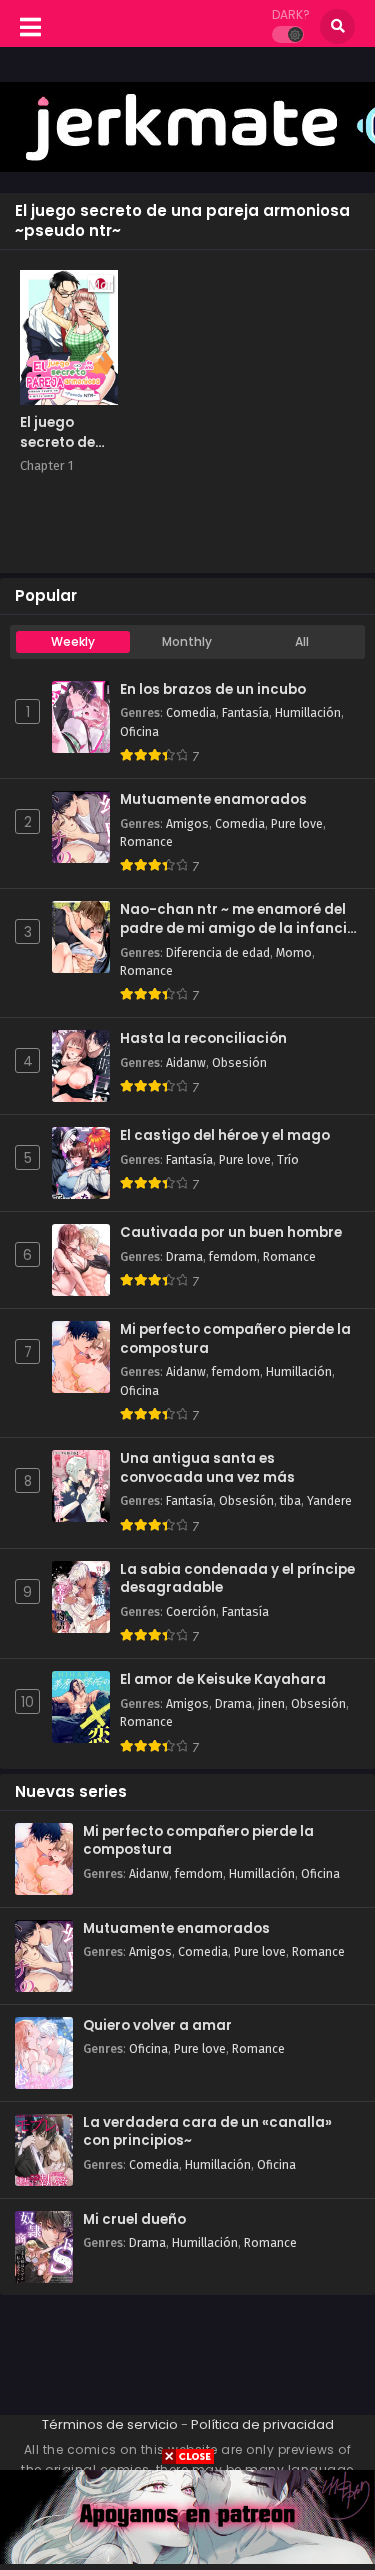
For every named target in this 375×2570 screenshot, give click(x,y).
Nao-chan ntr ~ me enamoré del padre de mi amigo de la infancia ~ (238, 919)
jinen (271, 1704)
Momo (294, 953)
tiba (290, 1501)
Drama (184, 1257)
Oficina (139, 732)
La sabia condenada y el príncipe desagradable (237, 1579)
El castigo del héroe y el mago (225, 1136)
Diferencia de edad (218, 953)
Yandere (329, 1501)
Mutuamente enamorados (213, 800)
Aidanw (186, 1063)
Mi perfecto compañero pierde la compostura (235, 1339)
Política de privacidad (262, 2424)
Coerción (191, 1612)
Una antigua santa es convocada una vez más (207, 1468)
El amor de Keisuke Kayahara (223, 1680)
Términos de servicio (110, 2424)
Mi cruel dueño (134, 2220)
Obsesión (239, 1063)
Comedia (191, 713)
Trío (288, 1160)
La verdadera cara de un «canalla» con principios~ (207, 2132)
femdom (233, 1257)
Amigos (187, 824)
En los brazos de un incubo (213, 690)
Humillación (308, 713)
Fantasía (245, 713)
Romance (146, 842)
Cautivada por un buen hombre (231, 1233)
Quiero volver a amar (157, 2026)
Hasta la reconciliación (203, 1039)
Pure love (297, 824)
